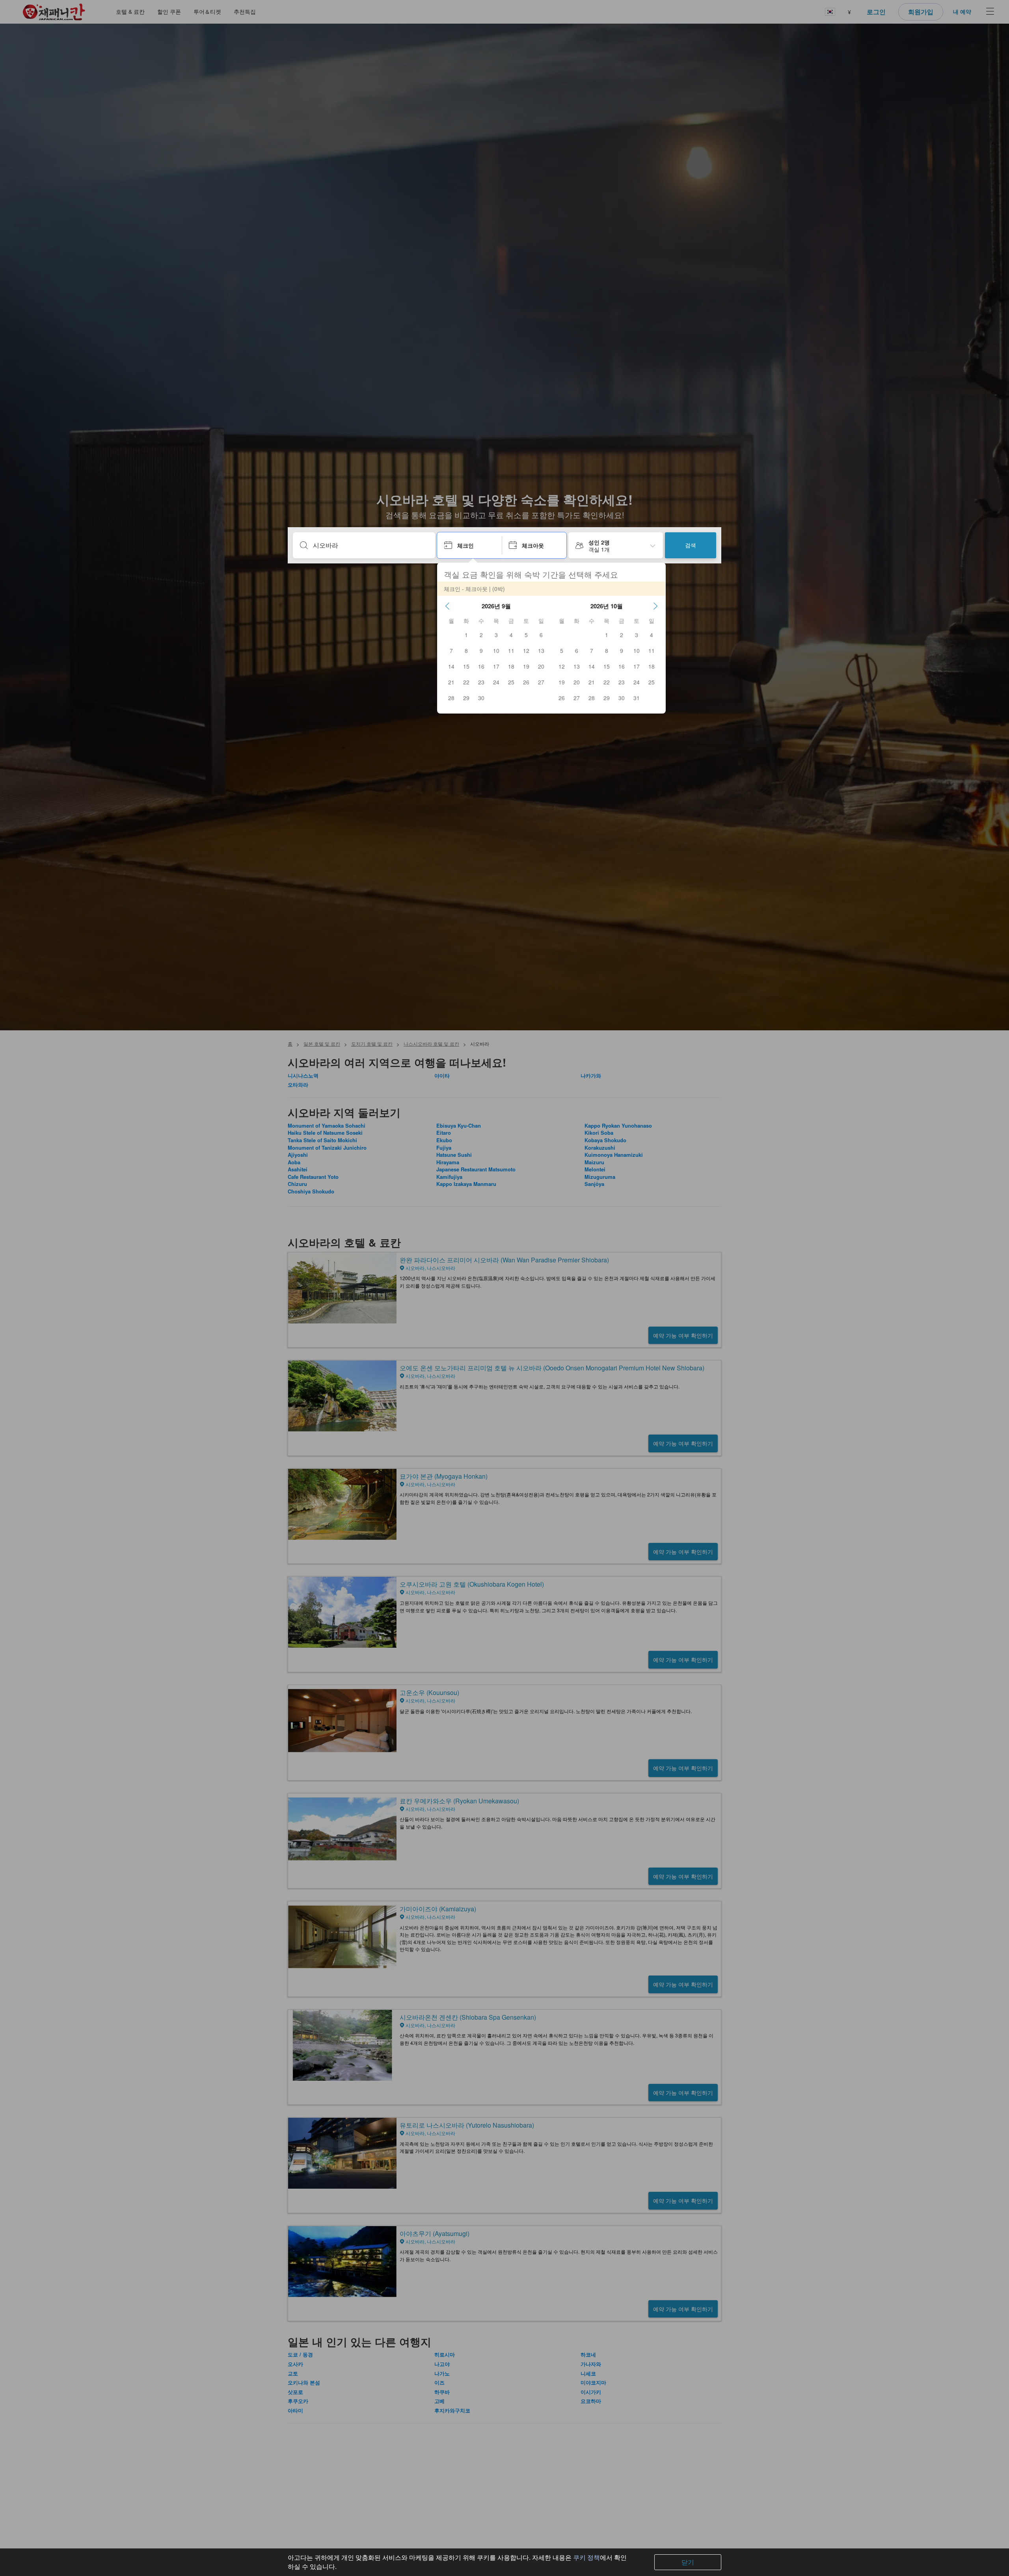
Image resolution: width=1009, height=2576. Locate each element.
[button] (447, 606)
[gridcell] (466, 635)
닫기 (688, 2562)
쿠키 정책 (586, 2557)
